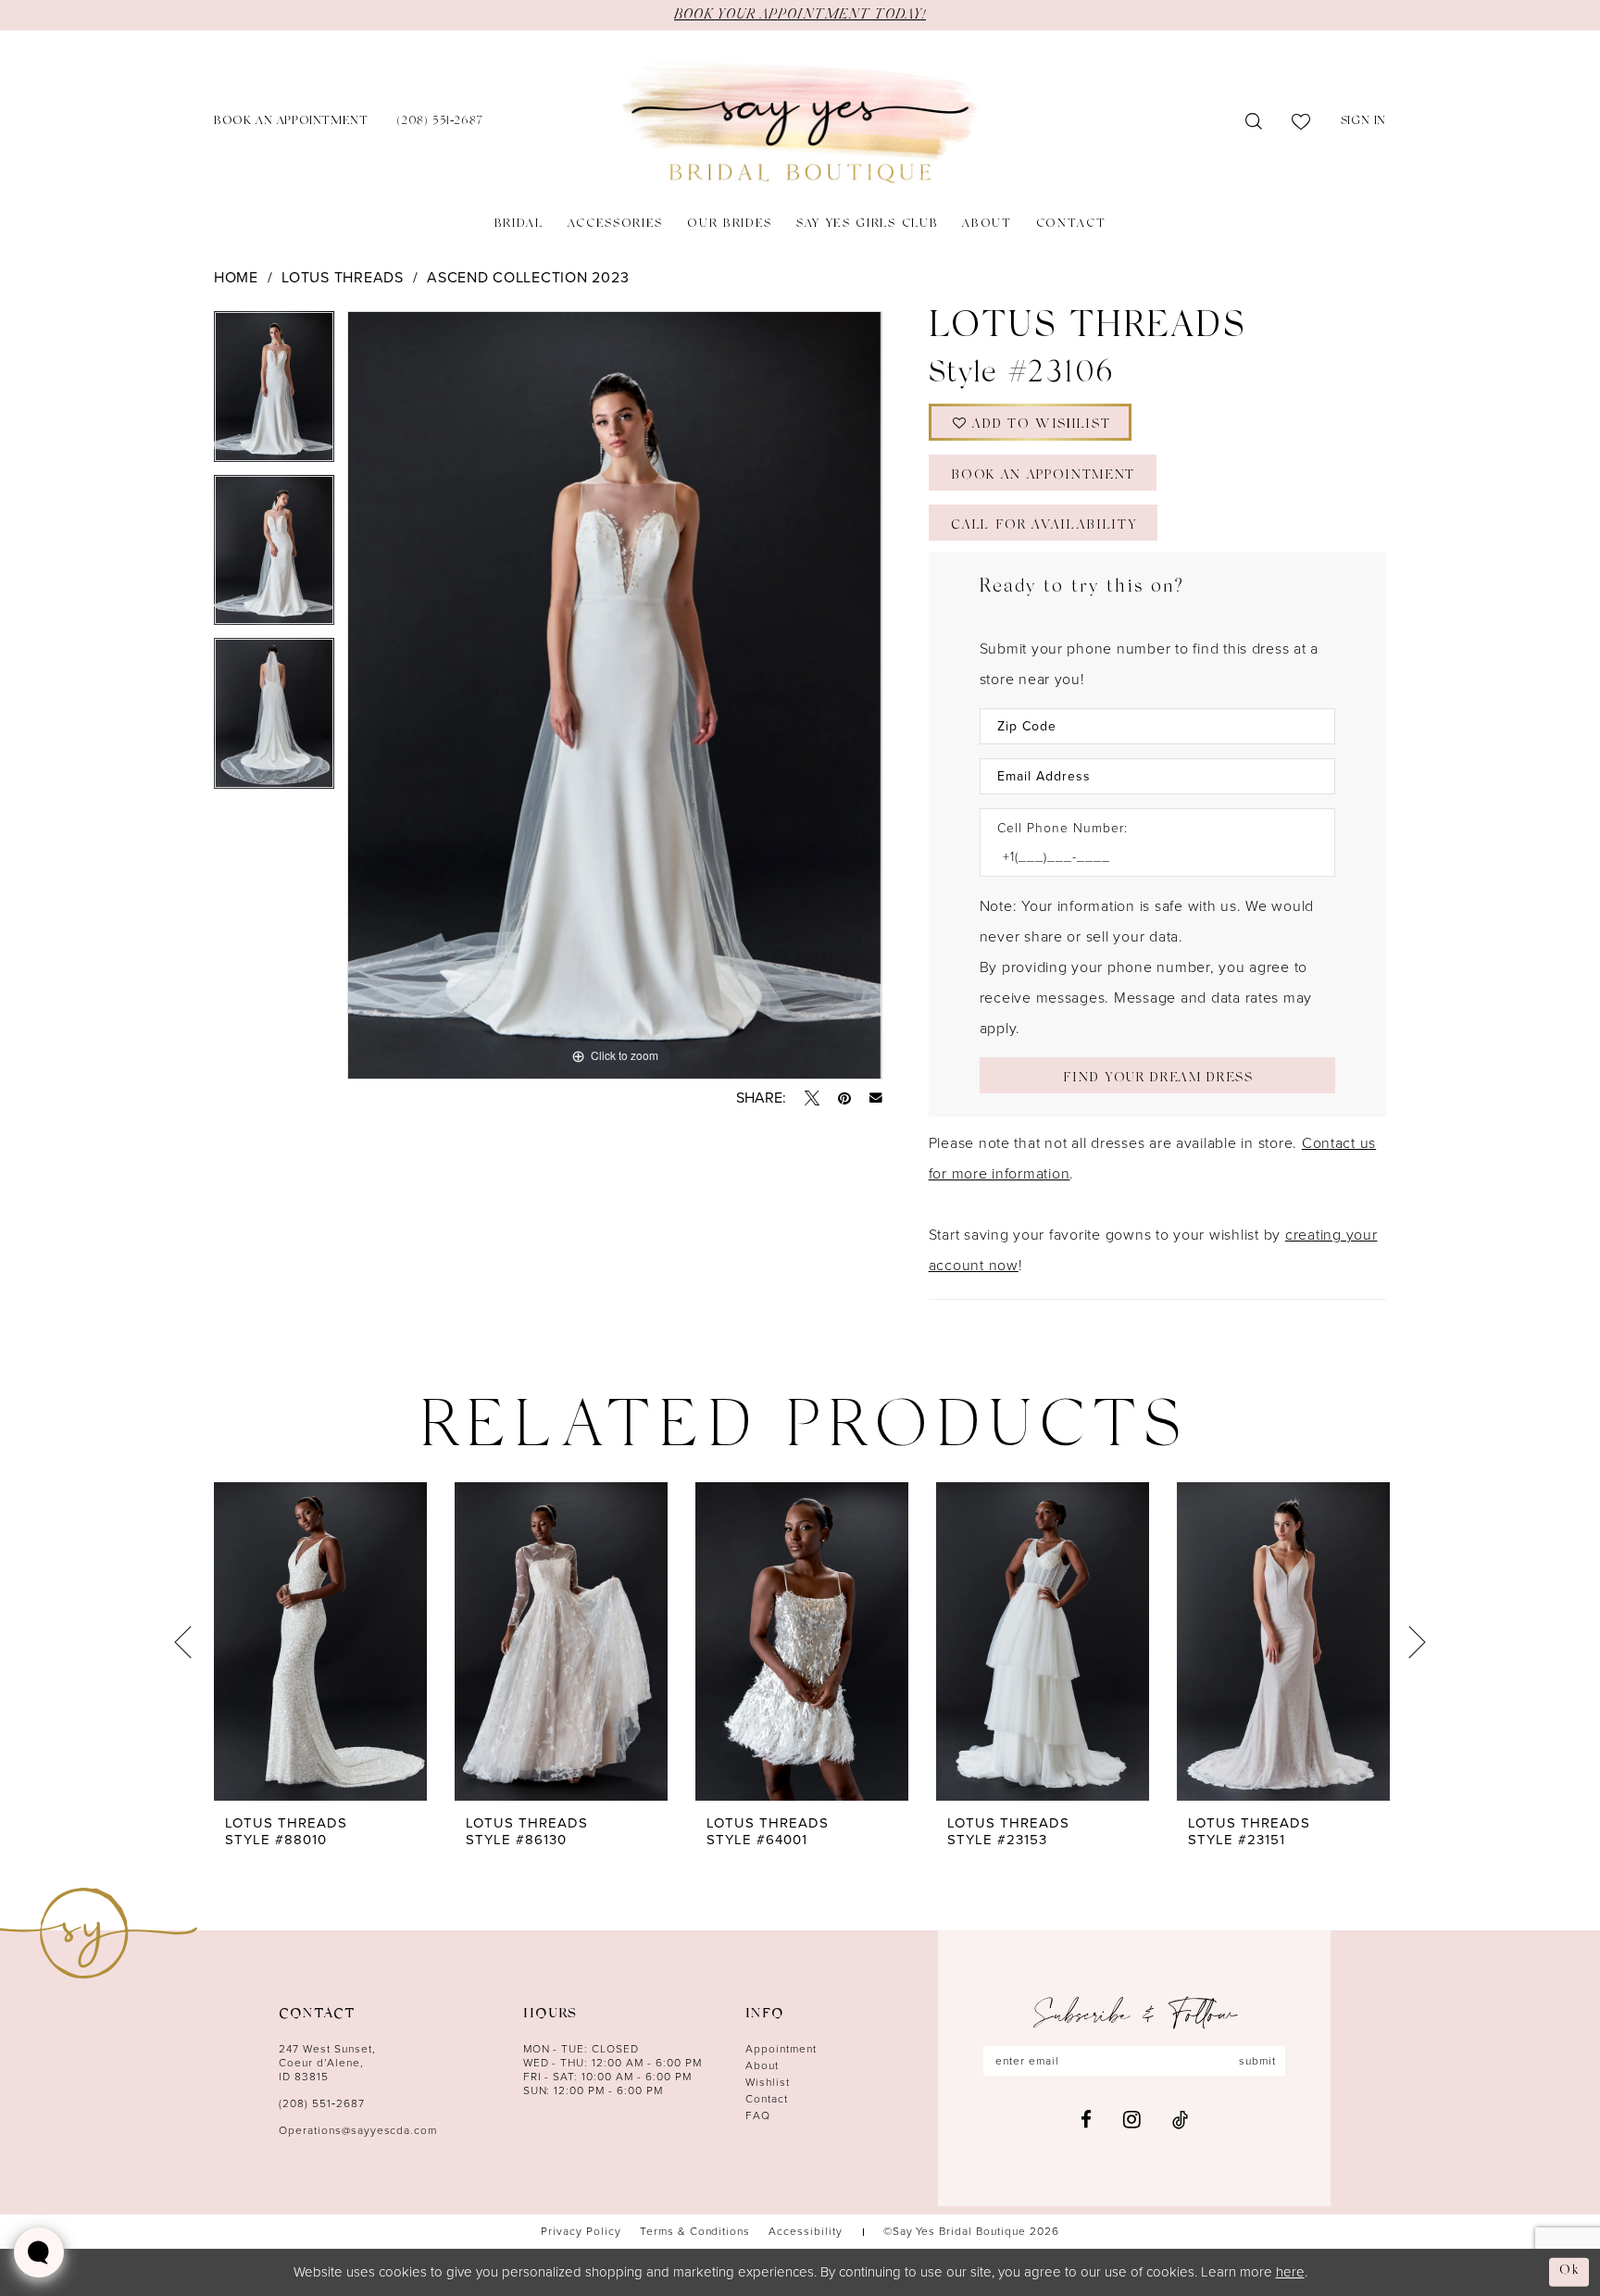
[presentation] (320, 1641)
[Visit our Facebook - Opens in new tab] (1086, 2120)
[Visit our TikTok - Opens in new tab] (1180, 2120)
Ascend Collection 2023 (528, 277)
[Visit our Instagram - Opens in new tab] (1132, 2119)
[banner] (800, 123)
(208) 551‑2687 (322, 2103)
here (1290, 2272)
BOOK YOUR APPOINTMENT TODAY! (800, 15)
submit (1257, 2061)
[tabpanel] (274, 393)
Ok (1569, 2271)
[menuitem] (291, 123)
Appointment (781, 2049)
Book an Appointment (1043, 476)
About (762, 2065)
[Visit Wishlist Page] (1301, 122)
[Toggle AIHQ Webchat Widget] (39, 2252)
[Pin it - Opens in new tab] (844, 1098)
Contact (767, 2099)
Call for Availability (1044, 526)
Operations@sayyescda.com (358, 2130)
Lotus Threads (343, 277)
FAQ (758, 2115)
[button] (1363, 123)
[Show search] (1254, 122)
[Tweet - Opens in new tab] (812, 1098)
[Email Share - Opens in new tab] (876, 1098)
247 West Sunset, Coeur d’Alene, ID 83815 (327, 2063)
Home (236, 277)
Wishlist (768, 2082)
